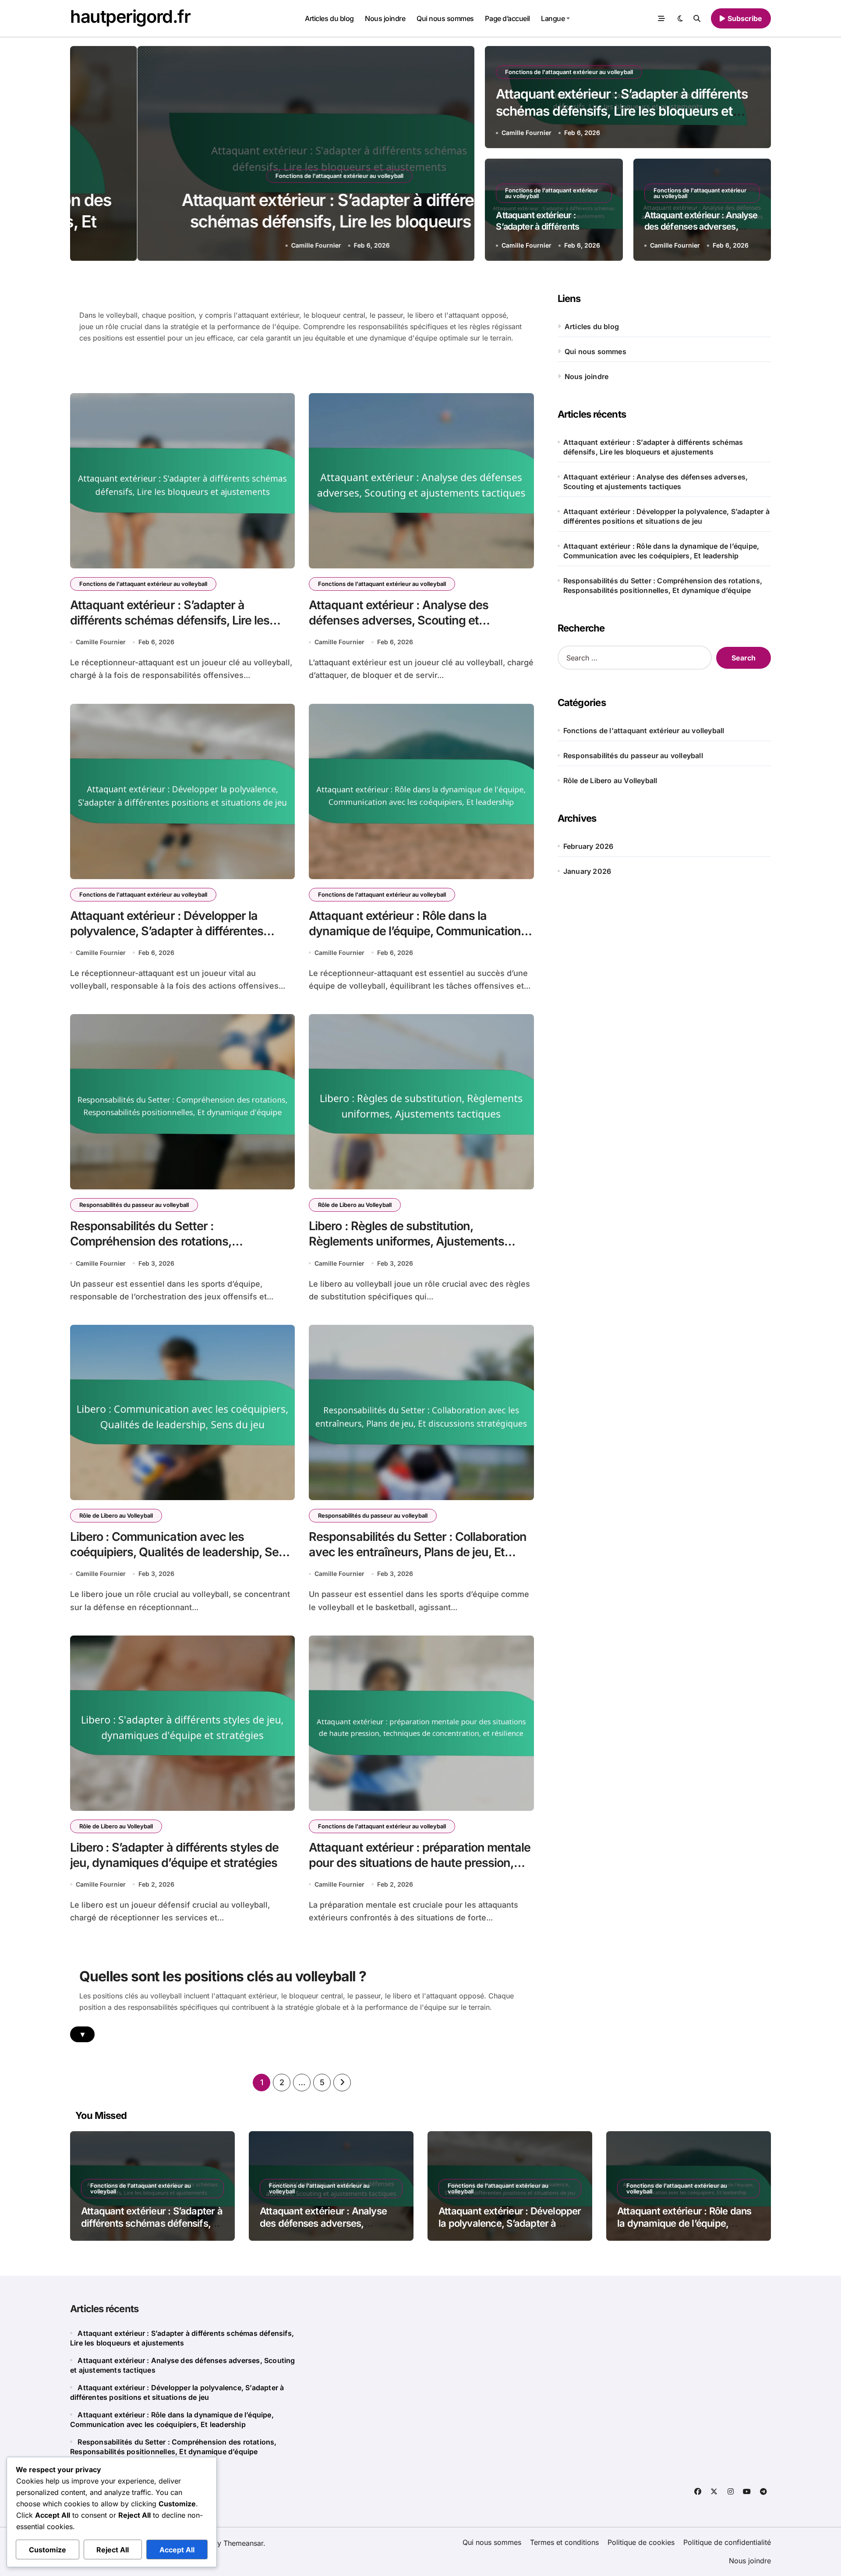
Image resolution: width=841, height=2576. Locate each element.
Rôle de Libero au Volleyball (355, 1205)
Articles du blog (329, 18)
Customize (48, 2550)
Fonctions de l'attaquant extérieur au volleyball (272, 176)
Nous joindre (385, 18)
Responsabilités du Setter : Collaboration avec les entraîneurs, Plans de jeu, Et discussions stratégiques (418, 1552)
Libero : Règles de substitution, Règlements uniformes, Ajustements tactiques (406, 1241)
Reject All (113, 2550)
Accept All (177, 2550)
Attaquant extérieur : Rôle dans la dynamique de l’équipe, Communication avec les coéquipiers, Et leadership (415, 931)
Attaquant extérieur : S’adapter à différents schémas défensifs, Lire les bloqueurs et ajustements (272, 222)
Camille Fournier (249, 245)
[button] (459, 155)
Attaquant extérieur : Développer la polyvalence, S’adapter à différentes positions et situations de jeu (167, 931)
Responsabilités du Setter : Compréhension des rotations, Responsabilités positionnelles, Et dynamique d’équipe (663, 585)
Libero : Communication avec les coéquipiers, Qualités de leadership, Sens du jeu (181, 1552)
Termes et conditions (564, 2542)
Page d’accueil (507, 18)
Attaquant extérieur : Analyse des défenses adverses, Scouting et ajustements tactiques (399, 620)
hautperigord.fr (130, 16)
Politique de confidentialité (727, 2542)
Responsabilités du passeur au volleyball (134, 1205)
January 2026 (587, 871)
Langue (553, 18)
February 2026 (588, 846)
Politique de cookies (641, 2542)
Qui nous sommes (445, 18)
